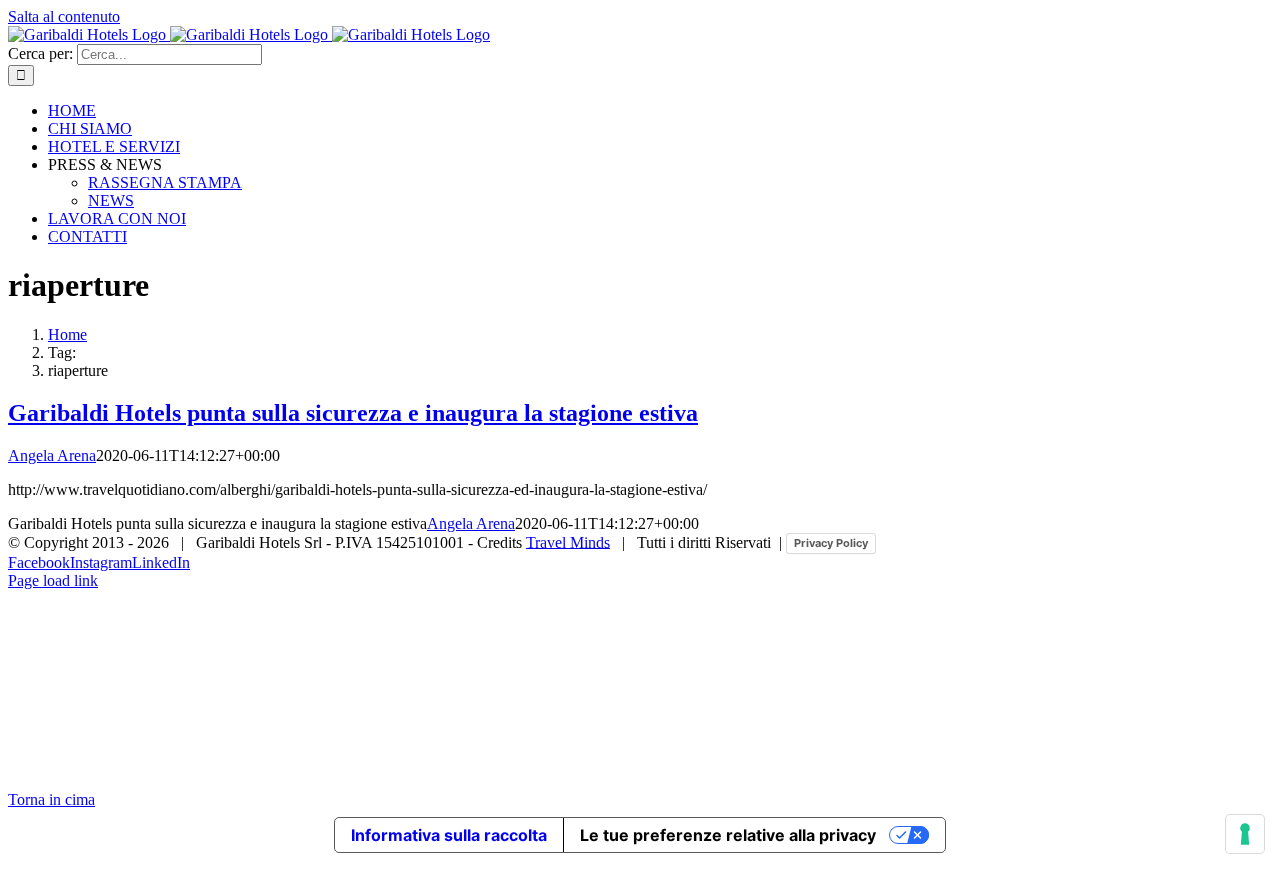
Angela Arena (52, 455)
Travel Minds (568, 541)
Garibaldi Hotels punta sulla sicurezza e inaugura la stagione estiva (353, 413)
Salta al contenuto (64, 16)
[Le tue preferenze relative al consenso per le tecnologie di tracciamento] (1245, 834)
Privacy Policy (831, 543)
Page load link (53, 580)
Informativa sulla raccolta (449, 835)
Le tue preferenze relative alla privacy (728, 835)
